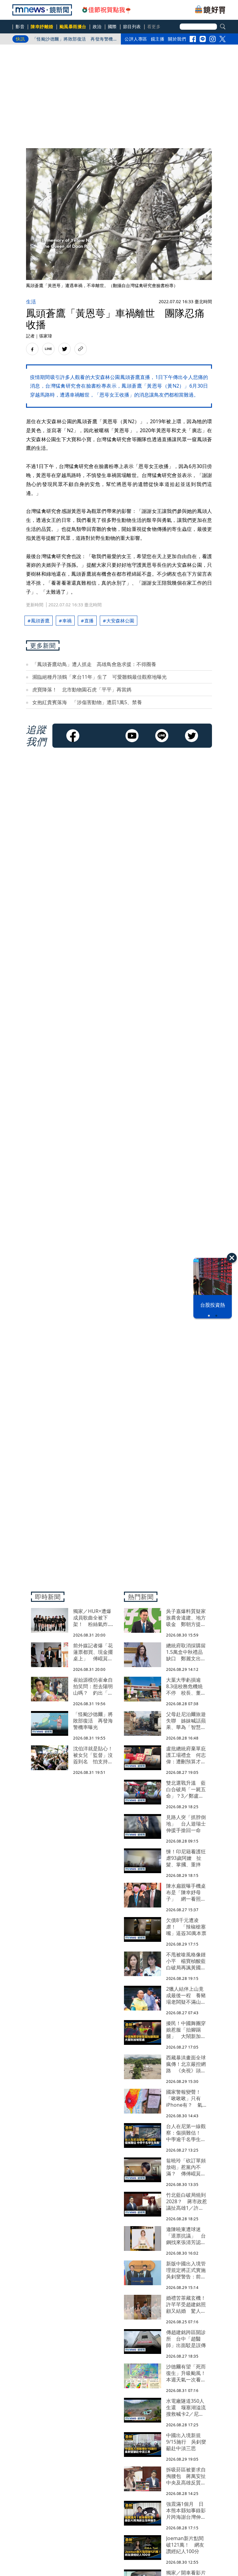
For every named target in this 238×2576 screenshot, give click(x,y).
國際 (112, 26)
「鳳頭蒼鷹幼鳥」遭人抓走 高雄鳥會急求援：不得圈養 (94, 664)
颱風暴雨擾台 (73, 26)
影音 (20, 26)
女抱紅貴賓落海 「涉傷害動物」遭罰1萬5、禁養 (87, 702)
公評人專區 (136, 39)
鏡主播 (158, 39)
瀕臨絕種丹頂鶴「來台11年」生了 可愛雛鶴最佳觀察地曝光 (99, 677)
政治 (97, 26)
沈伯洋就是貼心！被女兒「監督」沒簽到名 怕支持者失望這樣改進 (73, 40)
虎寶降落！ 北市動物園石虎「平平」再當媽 (82, 690)
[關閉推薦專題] (232, 1258)
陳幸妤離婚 (42, 26)
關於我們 (177, 39)
